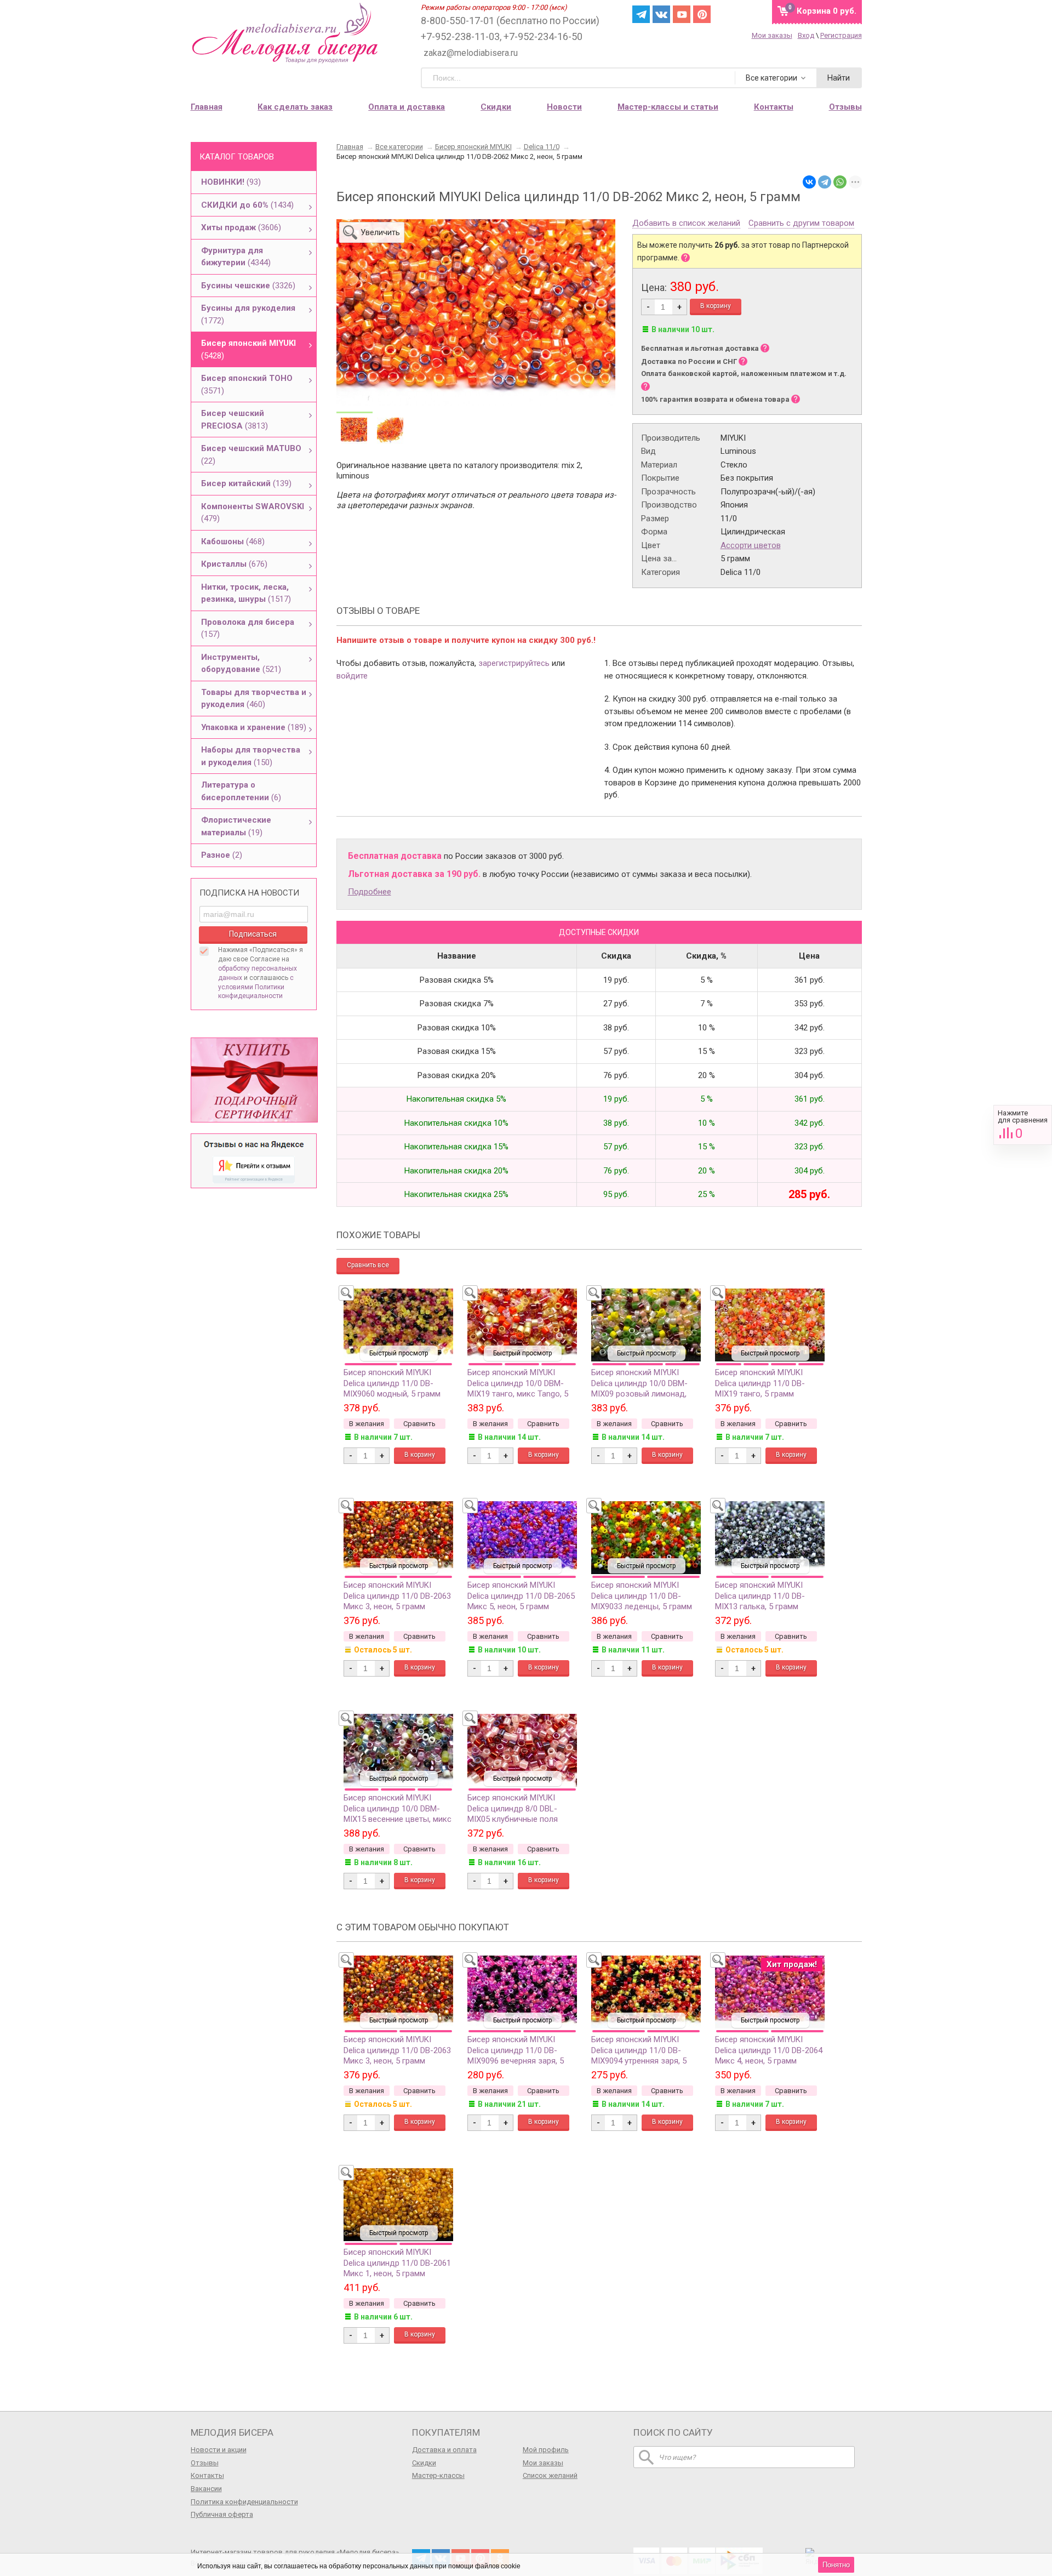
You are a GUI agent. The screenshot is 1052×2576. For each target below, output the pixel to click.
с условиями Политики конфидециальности (256, 987)
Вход (806, 35)
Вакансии (206, 2489)
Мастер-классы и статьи (668, 107)
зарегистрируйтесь (514, 663)
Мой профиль (546, 2450)
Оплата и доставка (407, 107)
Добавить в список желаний (686, 224)
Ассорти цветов (751, 545)
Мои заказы (772, 35)
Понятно (836, 2565)
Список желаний (550, 2475)
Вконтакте (661, 14)
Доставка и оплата (444, 2450)
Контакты (207, 2475)
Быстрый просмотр (399, 1353)
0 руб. (827, 11)
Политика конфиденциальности (244, 2502)
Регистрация (841, 35)
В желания (367, 1424)
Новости (564, 107)
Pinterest (702, 14)
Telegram (641, 14)
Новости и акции (219, 2450)
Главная (207, 107)
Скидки (496, 107)
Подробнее (370, 892)
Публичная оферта (222, 2514)
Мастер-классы (438, 2475)
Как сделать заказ (295, 107)
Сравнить (1023, 1125)
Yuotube (682, 14)
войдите (352, 676)
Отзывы (205, 2463)
